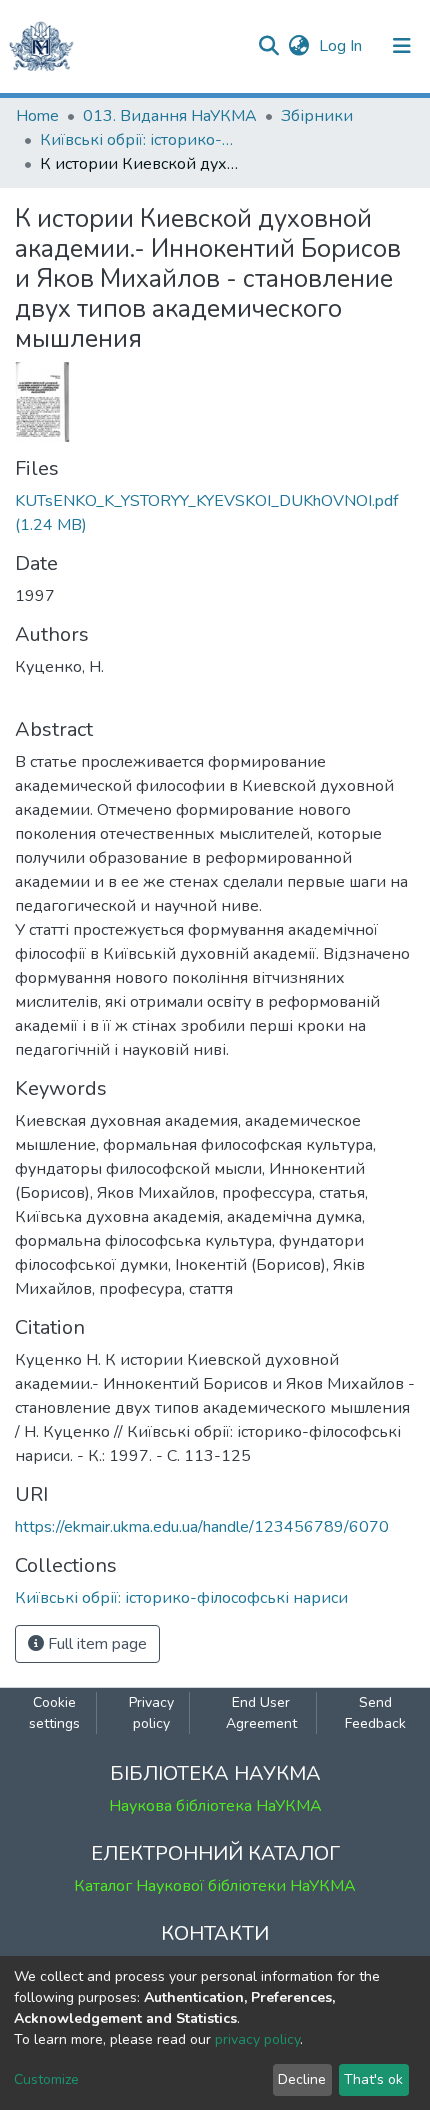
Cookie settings (54, 1713)
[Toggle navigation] (402, 46)
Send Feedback (375, 1713)
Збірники (317, 116)
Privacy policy (151, 1713)
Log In (342, 46)
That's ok (373, 2079)
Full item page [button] (95, 1644)
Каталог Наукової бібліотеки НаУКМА (215, 1886)
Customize (46, 2079)
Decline (302, 2079)
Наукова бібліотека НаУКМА (215, 1806)
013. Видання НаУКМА (170, 116)
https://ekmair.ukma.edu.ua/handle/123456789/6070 (202, 1527)
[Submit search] (268, 46)
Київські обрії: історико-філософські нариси (140, 140)
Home (37, 116)
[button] (298, 46)
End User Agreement (261, 1713)
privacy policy (257, 2039)
